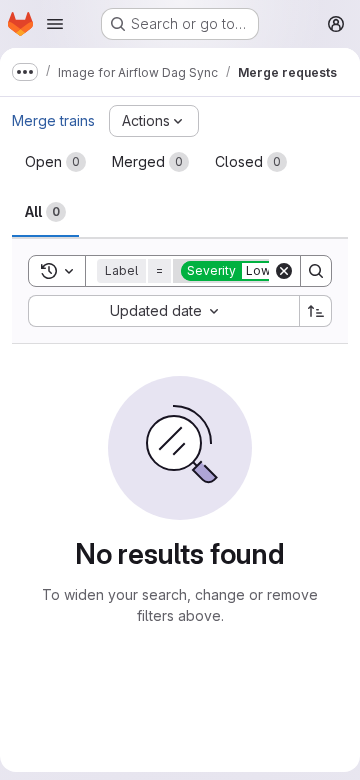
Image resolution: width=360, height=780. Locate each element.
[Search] (316, 271)
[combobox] (163, 311)
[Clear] (284, 271)
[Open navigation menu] (55, 24)
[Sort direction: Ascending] (316, 311)
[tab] (55, 162)
